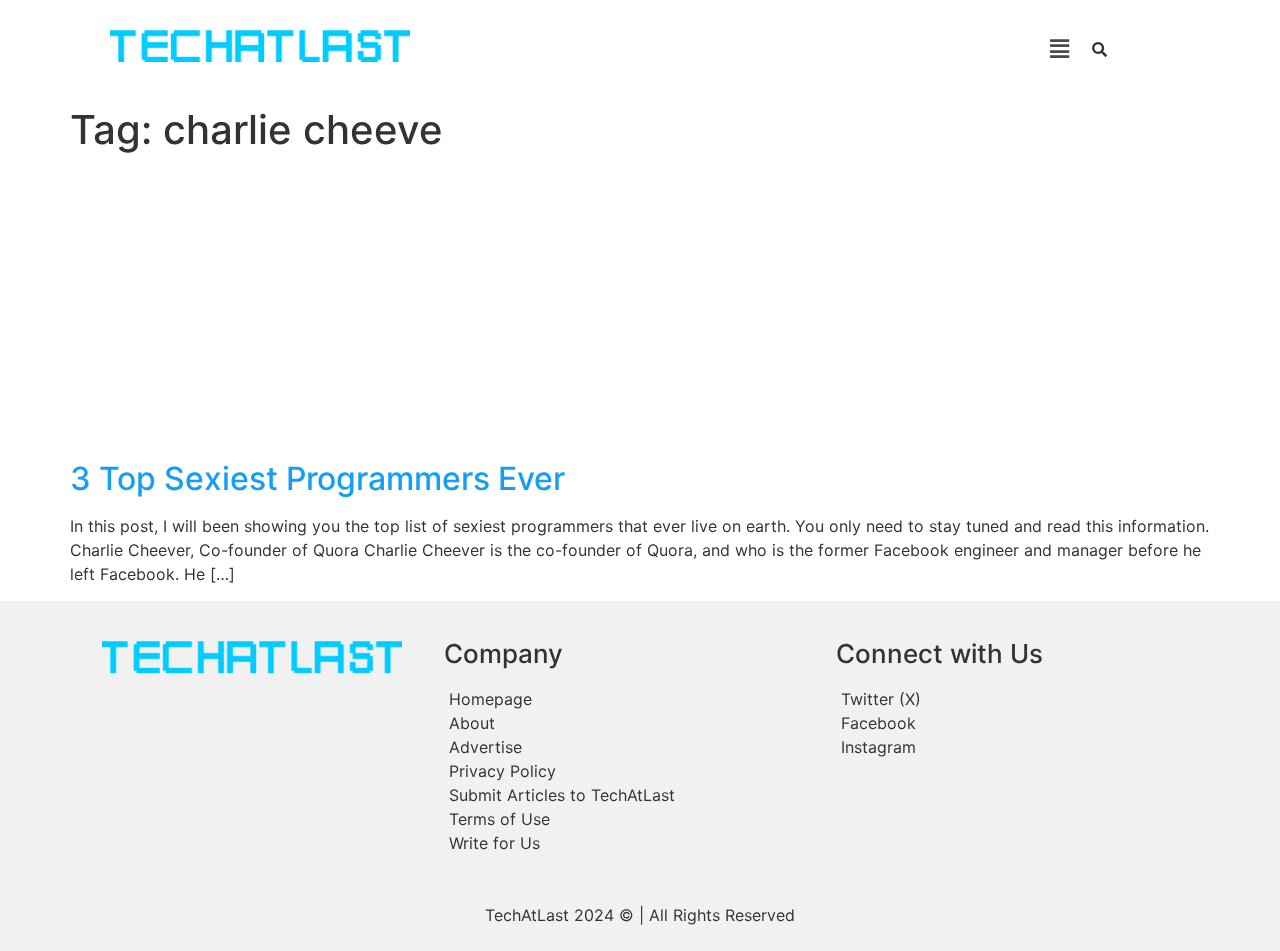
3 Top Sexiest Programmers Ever (317, 478)
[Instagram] (1016, 747)
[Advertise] (630, 747)
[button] (768, 48)
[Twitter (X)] (1016, 699)
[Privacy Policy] (630, 771)
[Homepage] (630, 699)
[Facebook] (1016, 723)
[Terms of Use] (630, 819)
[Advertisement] (640, 310)
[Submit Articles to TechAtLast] (630, 795)
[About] (630, 723)
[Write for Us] (630, 843)
